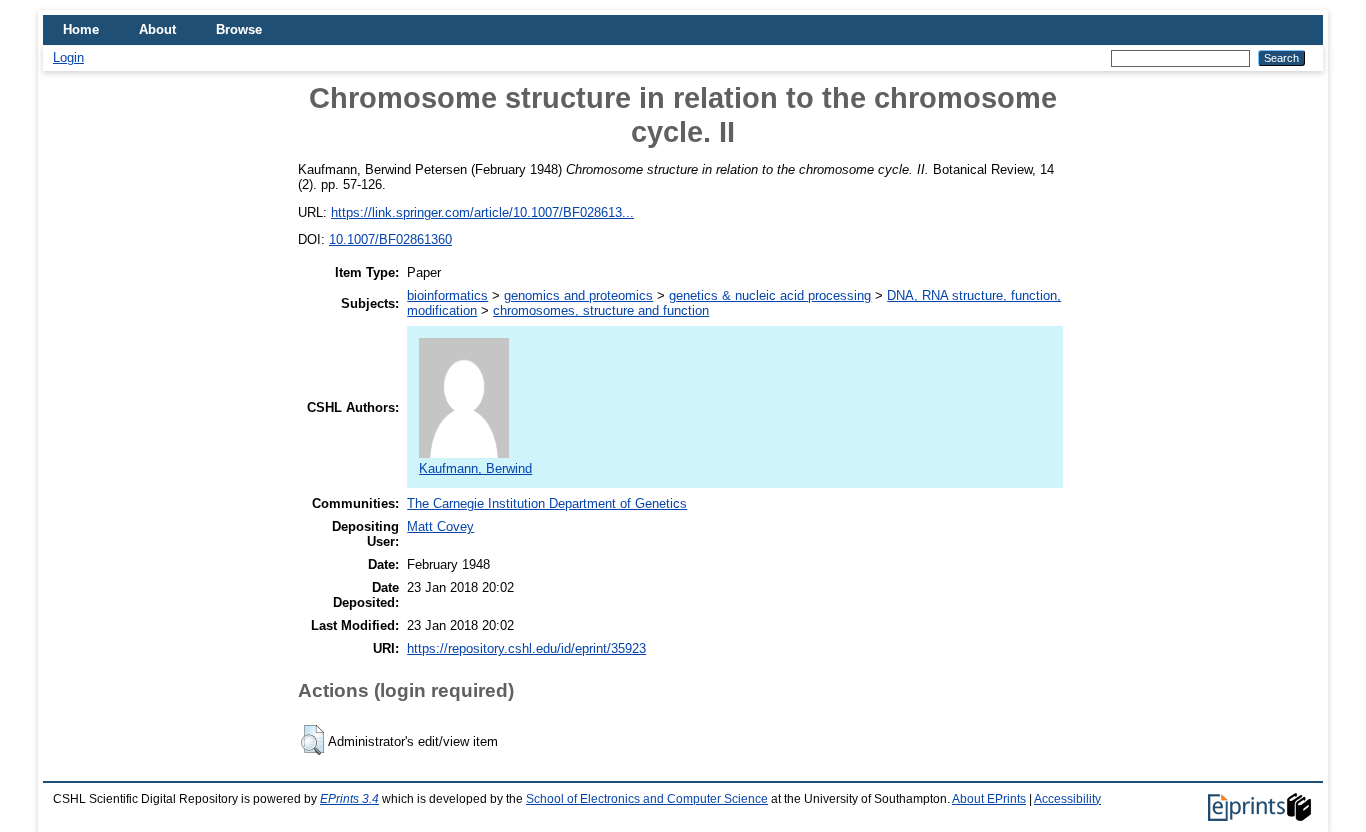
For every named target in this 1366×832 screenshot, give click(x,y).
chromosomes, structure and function (601, 310)
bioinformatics (447, 295)
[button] (312, 740)
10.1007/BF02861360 (390, 239)
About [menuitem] (157, 29)
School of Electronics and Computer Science (647, 799)
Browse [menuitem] (239, 29)
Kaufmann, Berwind (475, 468)
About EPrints (989, 799)
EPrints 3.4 (349, 799)
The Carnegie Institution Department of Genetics (547, 503)
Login (68, 57)
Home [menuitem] (81, 29)
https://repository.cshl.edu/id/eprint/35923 (526, 648)
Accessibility (1067, 799)
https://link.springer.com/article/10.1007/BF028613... (482, 212)
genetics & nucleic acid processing (770, 295)
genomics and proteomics (578, 295)
